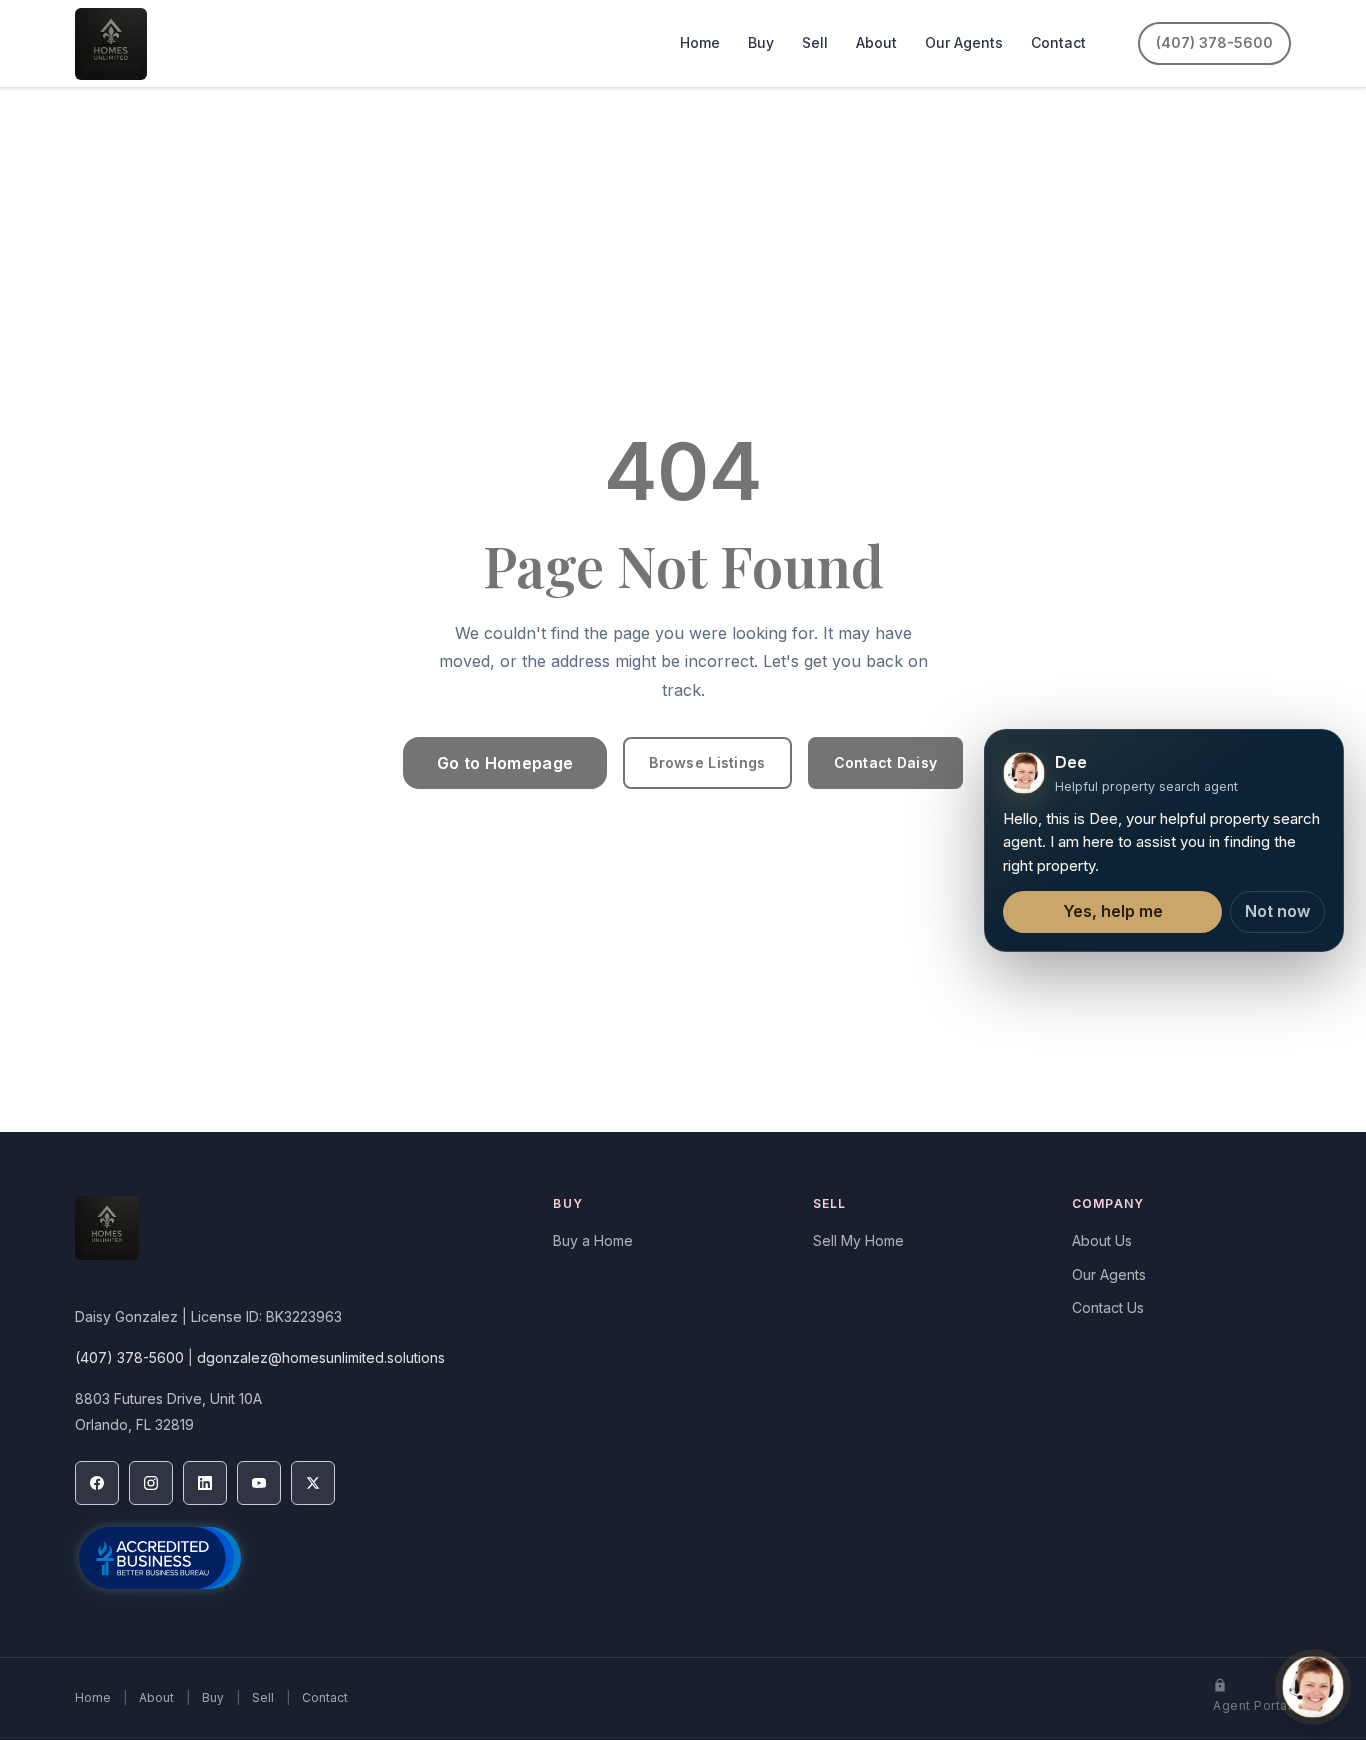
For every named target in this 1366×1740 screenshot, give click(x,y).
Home (700, 42)
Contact (1058, 42)
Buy (761, 42)
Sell (815, 42)
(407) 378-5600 (1214, 42)
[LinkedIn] (205, 1483)
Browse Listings (707, 762)
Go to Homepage (505, 763)
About (876, 42)
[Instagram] (151, 1483)
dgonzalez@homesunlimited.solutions (321, 1357)
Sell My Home (858, 1240)
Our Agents (964, 42)
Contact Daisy (886, 762)
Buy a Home (593, 1240)
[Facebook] (97, 1483)
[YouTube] (259, 1483)
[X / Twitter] (313, 1483)
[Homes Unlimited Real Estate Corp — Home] (111, 44)
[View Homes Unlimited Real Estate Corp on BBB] (160, 1558)
